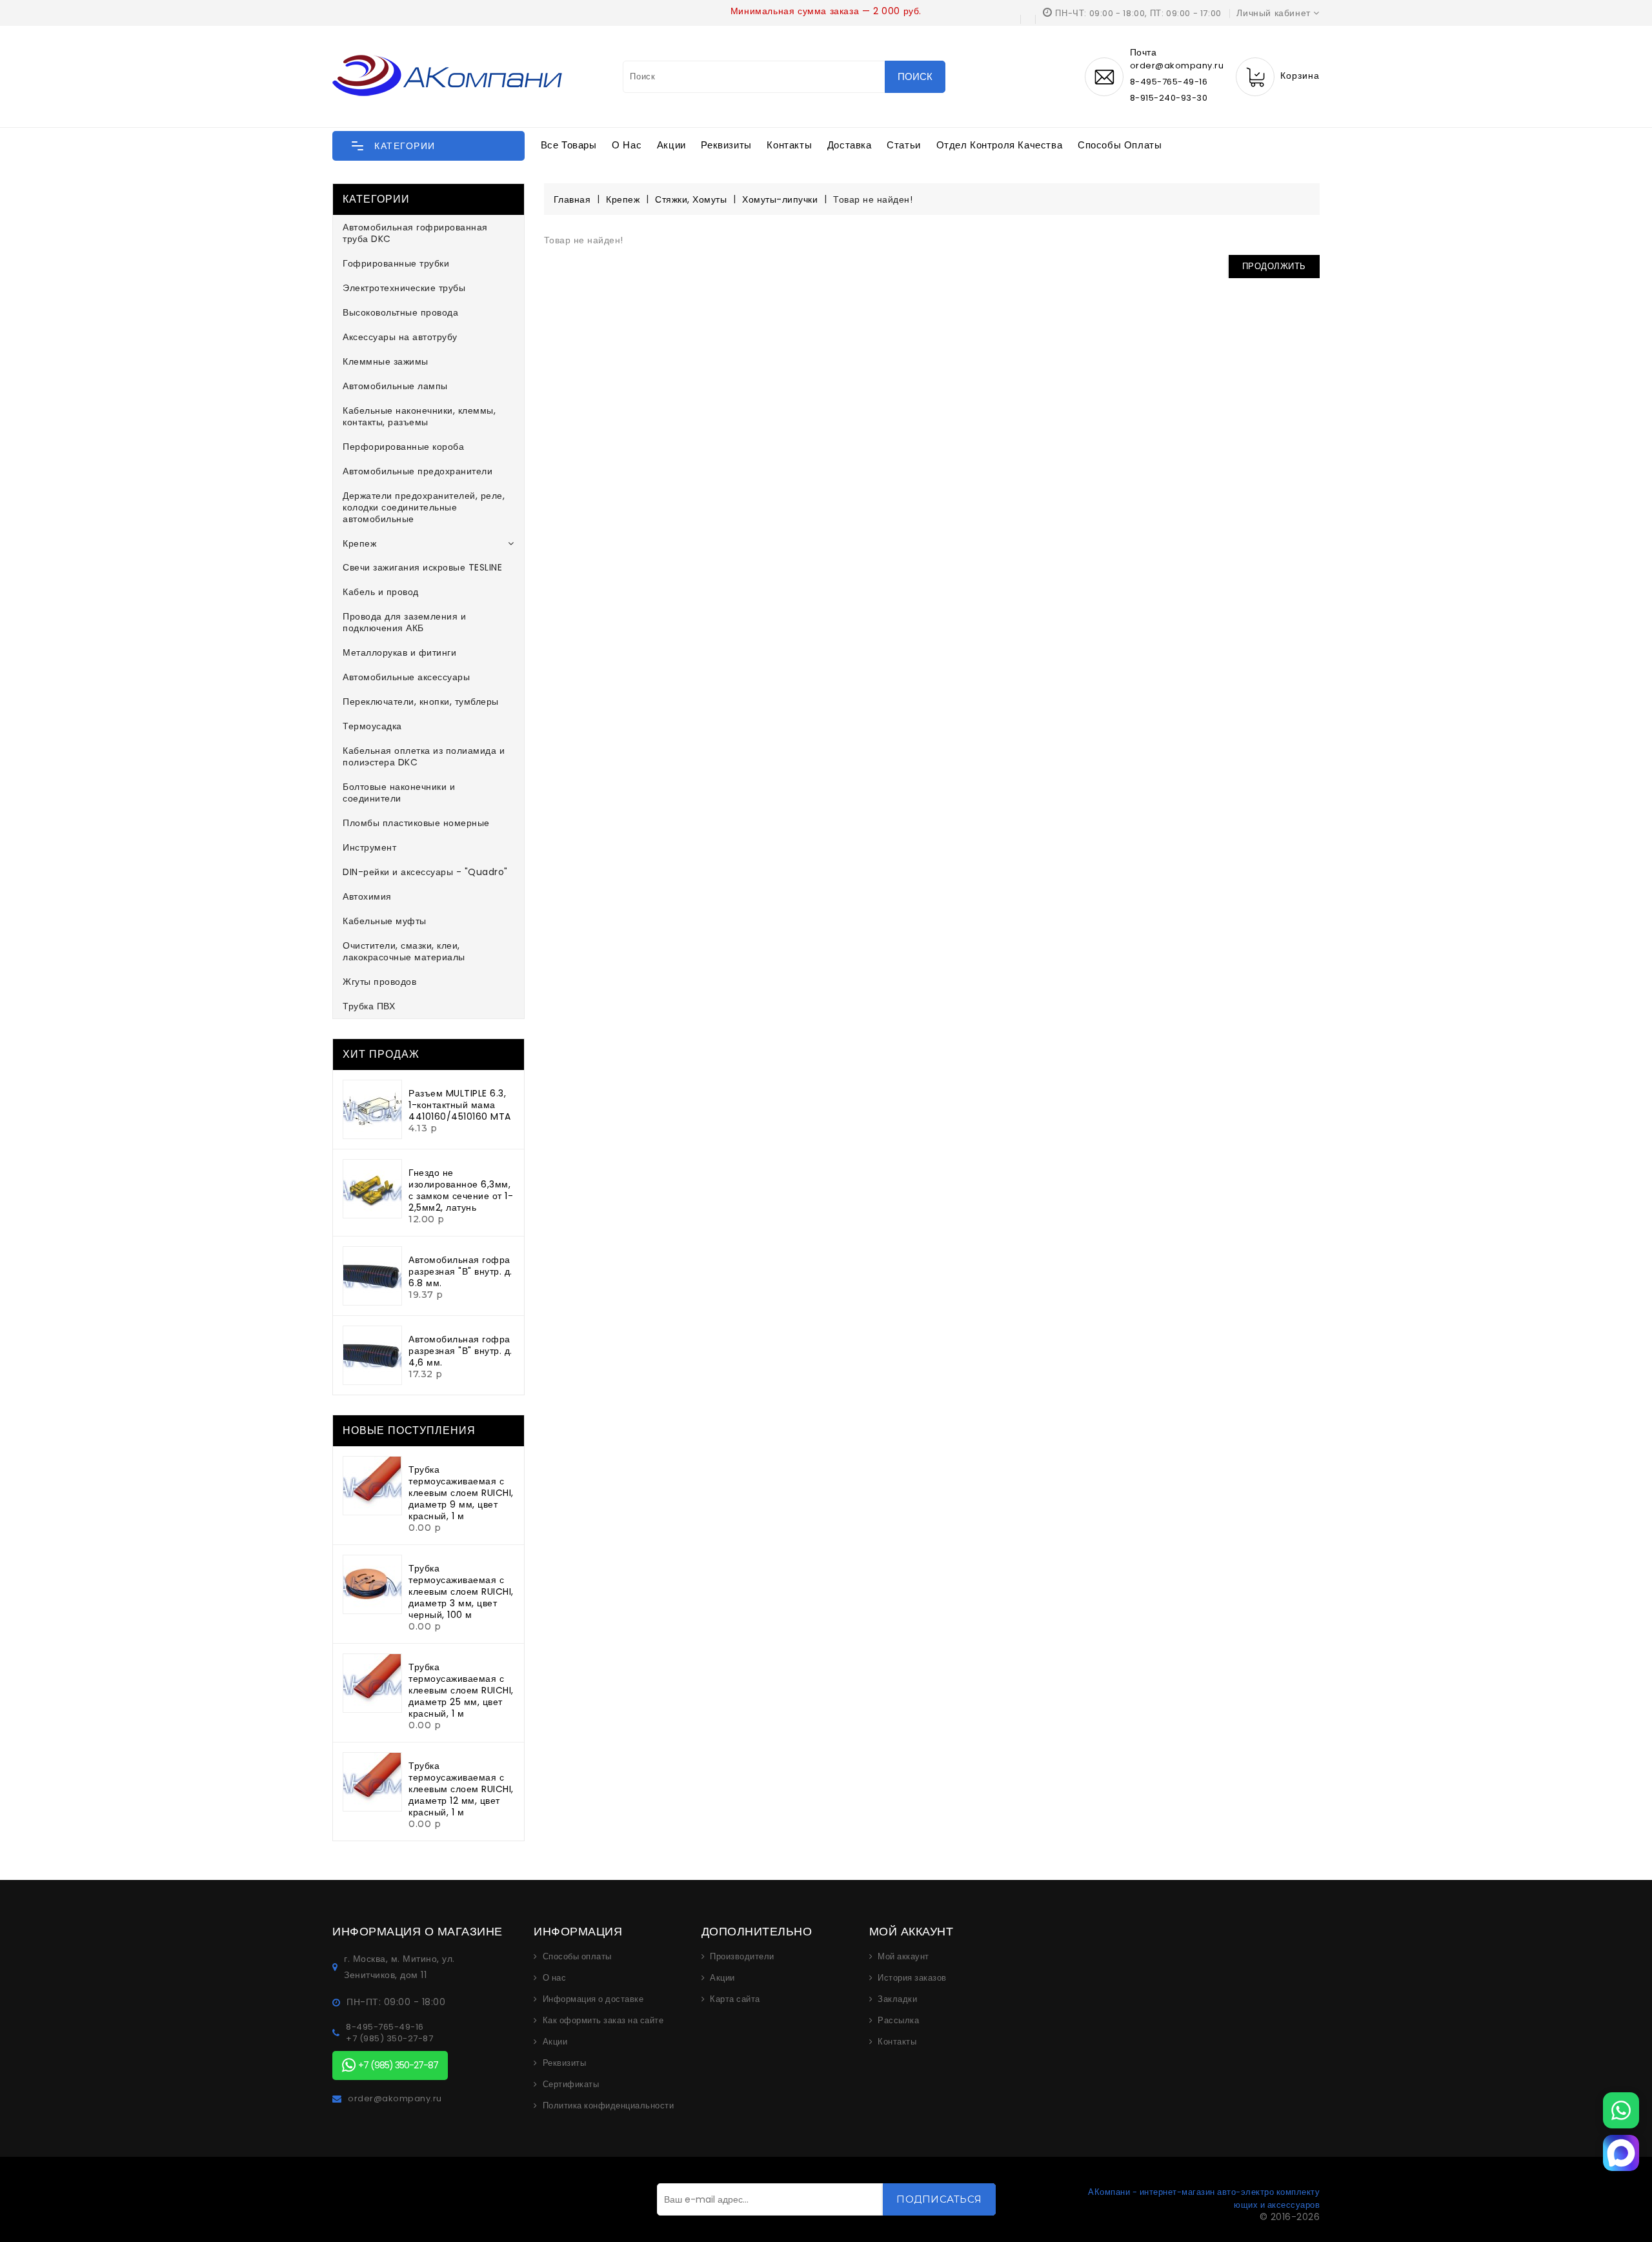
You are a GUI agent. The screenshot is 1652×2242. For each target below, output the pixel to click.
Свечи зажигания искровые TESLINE (422, 567)
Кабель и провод (381, 592)
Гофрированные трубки (396, 263)
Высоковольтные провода (400, 312)
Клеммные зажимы (386, 361)
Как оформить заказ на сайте (603, 2021)
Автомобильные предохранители (418, 471)
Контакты (789, 145)
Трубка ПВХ (369, 1006)
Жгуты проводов (379, 982)
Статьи (904, 145)
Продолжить (1274, 266)
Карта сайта (735, 1999)
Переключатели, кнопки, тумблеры (421, 702)
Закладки (897, 1999)
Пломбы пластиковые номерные (416, 823)
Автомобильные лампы (395, 386)
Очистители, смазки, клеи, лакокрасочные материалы (404, 951)
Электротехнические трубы (404, 288)
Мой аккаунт (903, 1957)
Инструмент (369, 847)
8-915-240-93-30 (1169, 98)
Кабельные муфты (385, 921)
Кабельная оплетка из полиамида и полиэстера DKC (424, 756)
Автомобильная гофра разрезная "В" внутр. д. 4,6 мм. (460, 1351)
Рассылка (898, 2021)
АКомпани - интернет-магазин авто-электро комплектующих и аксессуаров (1204, 2198)
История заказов (912, 1978)
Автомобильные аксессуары (406, 677)
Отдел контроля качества (1000, 145)
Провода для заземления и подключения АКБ (404, 622)
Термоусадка (372, 726)
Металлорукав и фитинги (399, 652)
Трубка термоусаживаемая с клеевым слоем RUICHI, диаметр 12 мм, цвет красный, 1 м (461, 1789)
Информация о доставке (593, 1999)
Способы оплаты (1120, 145)
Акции (671, 145)
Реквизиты (726, 145)
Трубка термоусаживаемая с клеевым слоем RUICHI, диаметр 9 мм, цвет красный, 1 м (461, 1493)
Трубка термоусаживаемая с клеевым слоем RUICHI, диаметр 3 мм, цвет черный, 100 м (461, 1591)
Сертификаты (571, 2085)
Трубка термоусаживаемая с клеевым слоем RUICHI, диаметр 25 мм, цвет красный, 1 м (461, 1690)
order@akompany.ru (395, 2099)
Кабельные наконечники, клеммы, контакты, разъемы (419, 416)
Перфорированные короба (403, 447)
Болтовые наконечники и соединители (399, 793)
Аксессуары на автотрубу (400, 337)
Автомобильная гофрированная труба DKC (415, 233)
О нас (627, 145)
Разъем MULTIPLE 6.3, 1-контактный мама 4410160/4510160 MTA (460, 1105)
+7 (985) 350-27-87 (389, 2039)
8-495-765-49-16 (1169, 82)
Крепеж (359, 543)
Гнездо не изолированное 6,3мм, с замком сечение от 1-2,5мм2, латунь (461, 1190)
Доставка (850, 145)
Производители (742, 1957)
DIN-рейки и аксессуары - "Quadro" (425, 872)
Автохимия (367, 896)
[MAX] (1621, 2153)
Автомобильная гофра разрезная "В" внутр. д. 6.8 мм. (460, 1271)
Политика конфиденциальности (609, 2106)
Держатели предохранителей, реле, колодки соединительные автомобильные (424, 507)
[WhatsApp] (1621, 2110)
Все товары (569, 145)
